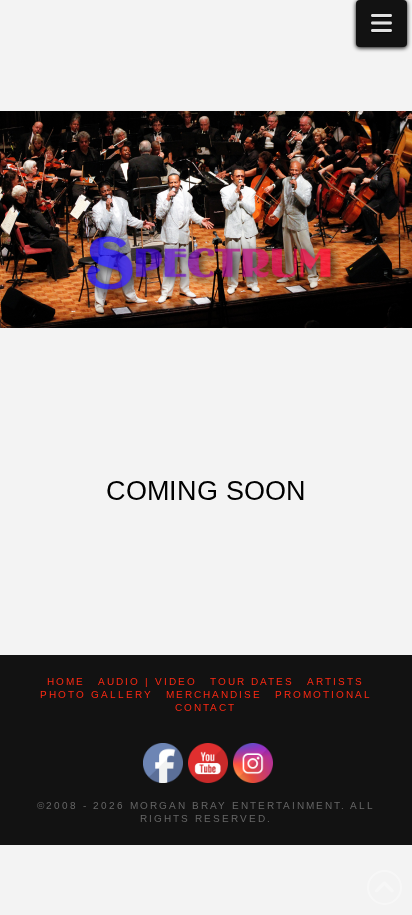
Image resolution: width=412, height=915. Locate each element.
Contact (205, 707)
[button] (381, 23)
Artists (335, 681)
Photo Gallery (96, 694)
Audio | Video (147, 681)
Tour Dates (252, 681)
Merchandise (214, 694)
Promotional (323, 694)
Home (66, 681)
